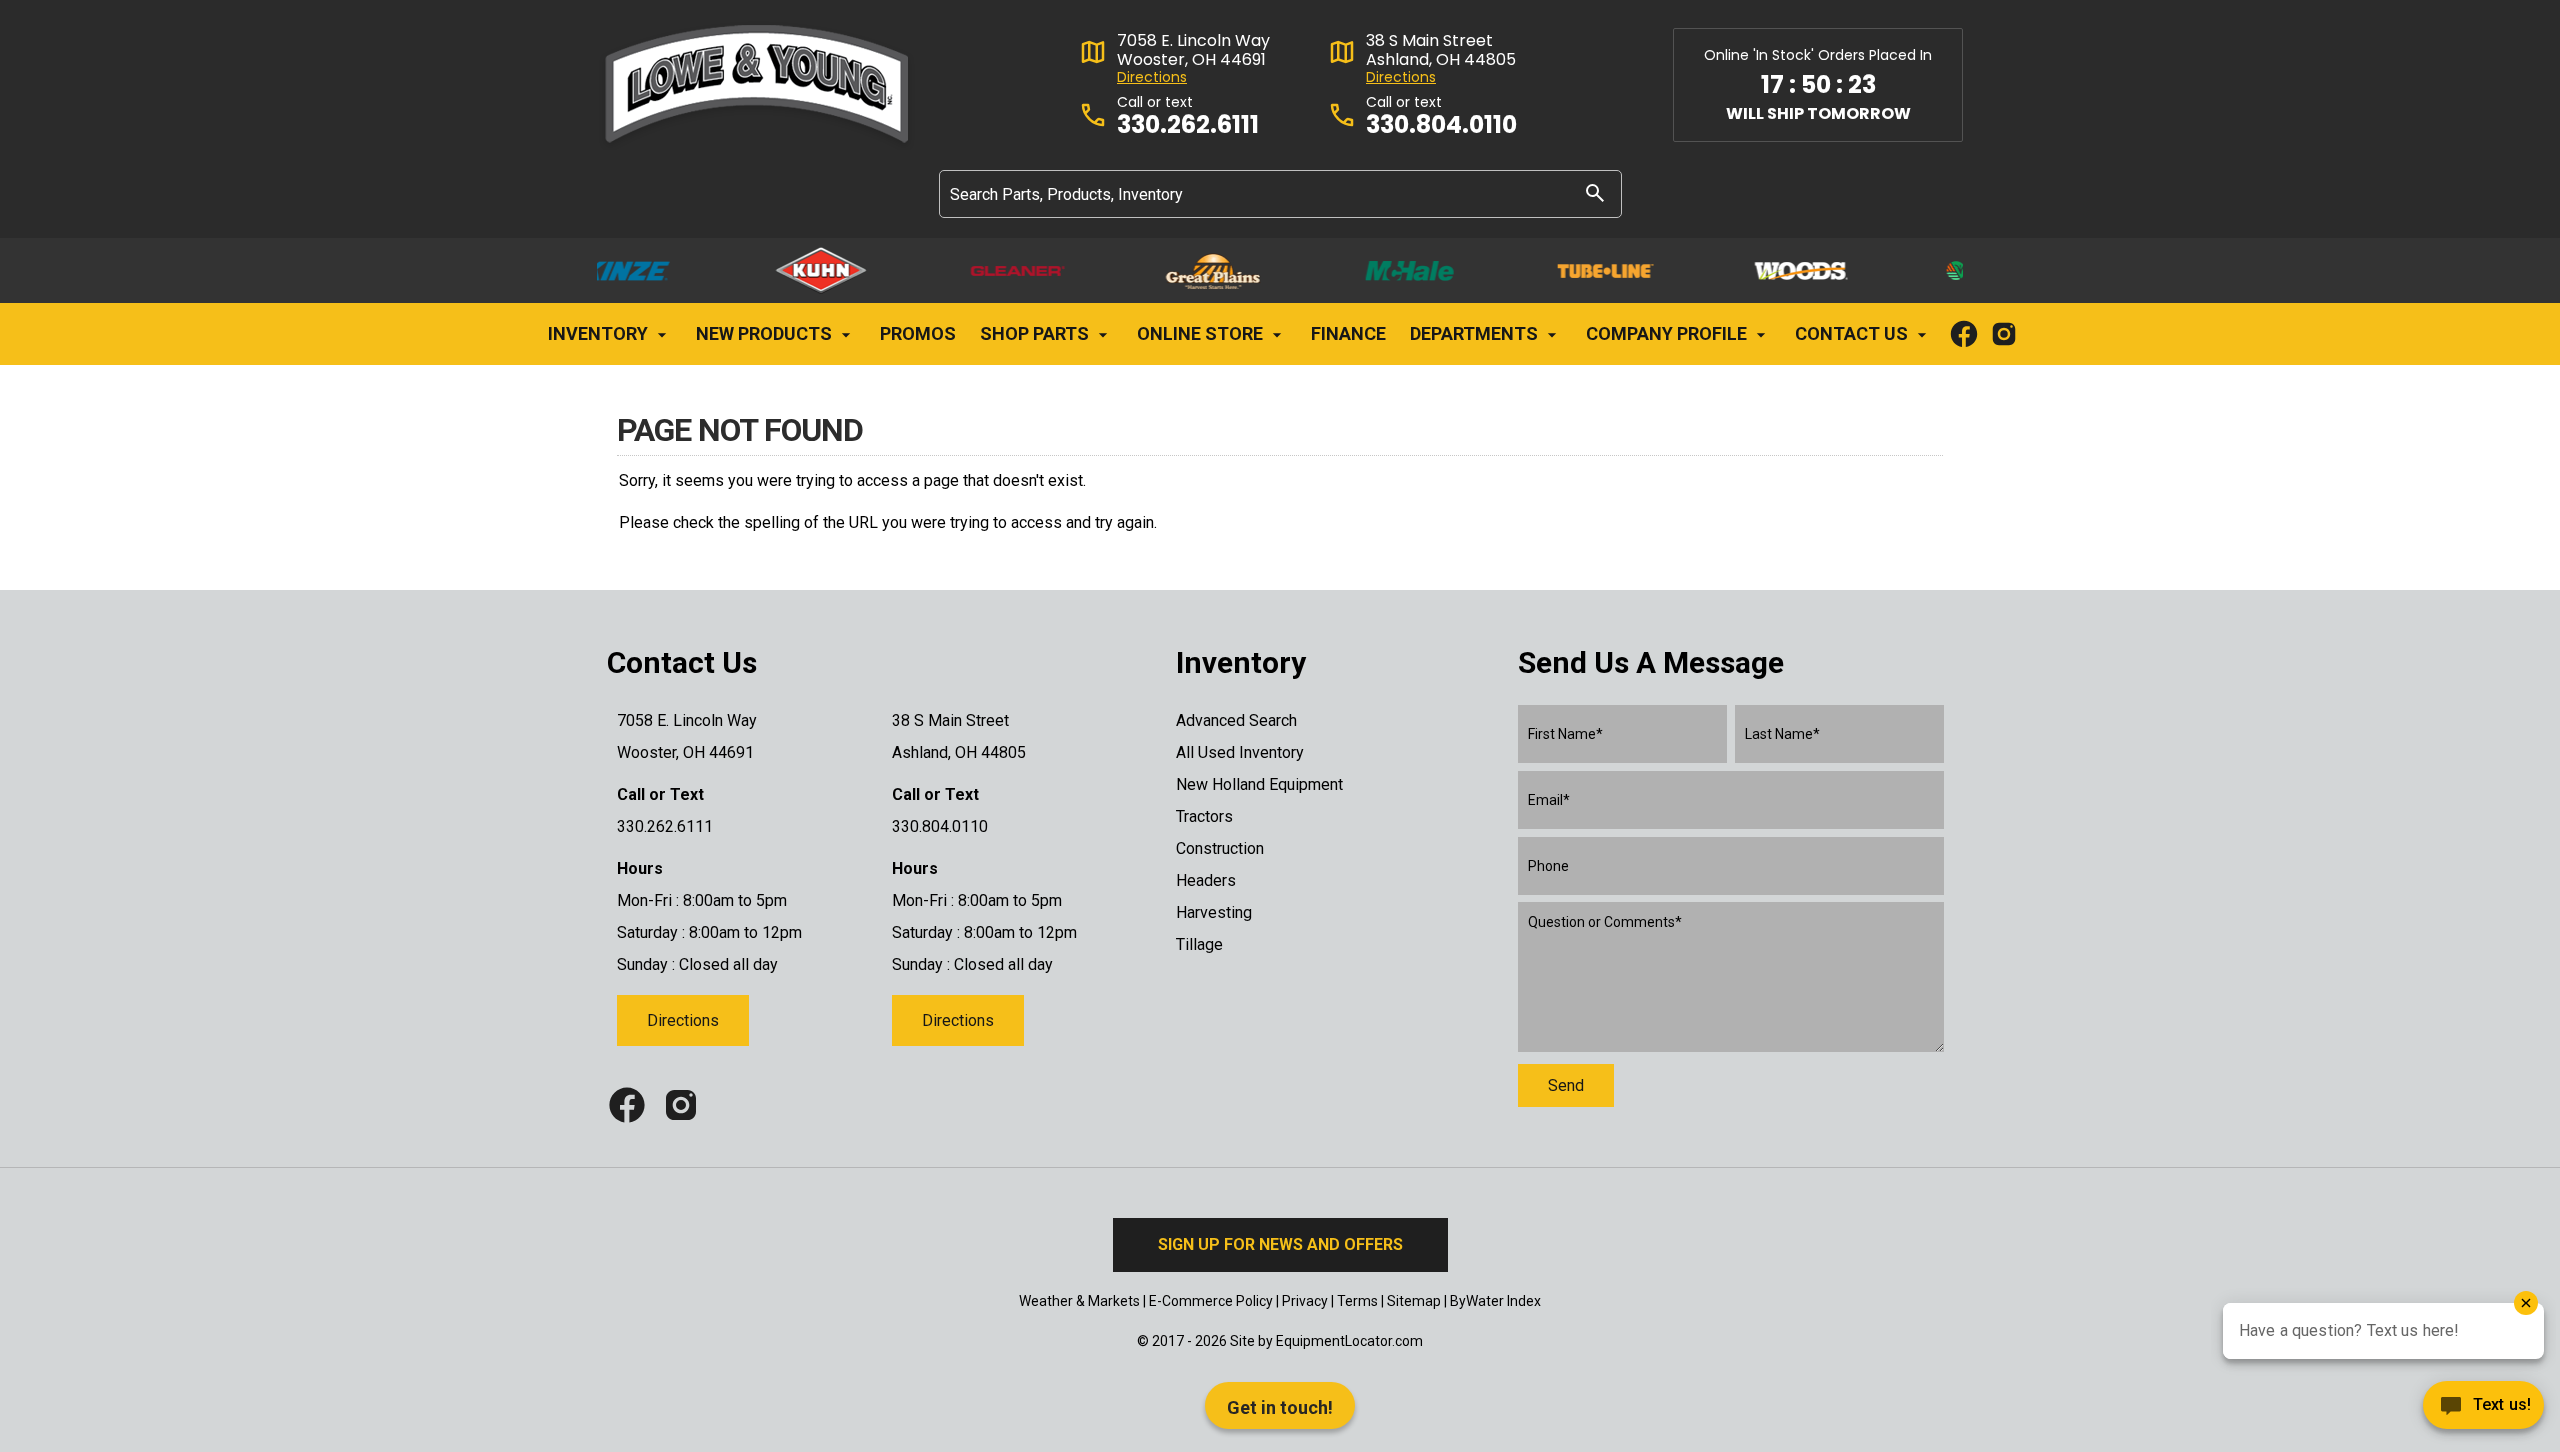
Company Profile (1668, 333)
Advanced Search (1236, 720)
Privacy (1305, 1301)
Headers (1206, 880)
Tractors (1204, 816)
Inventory (600, 333)
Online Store (1202, 333)
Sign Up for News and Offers (1280, 1244)
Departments (1476, 333)
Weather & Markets (1079, 1301)
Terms (1357, 1301)
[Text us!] (2483, 1410)
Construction (1220, 848)
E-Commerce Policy (1211, 1301)
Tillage (1199, 944)
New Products (766, 333)
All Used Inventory (1240, 752)
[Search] (1595, 192)
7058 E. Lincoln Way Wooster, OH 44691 (1193, 50)
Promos (918, 333)
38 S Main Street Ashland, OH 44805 (1441, 50)
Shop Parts (1036, 333)
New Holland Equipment (1259, 784)
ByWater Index (1495, 1301)
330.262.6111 (1188, 125)
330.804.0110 (1441, 125)
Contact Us (1853, 333)
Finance (1348, 333)
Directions (1152, 77)
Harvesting (1214, 912)
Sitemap (1414, 1301)
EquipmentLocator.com (1349, 1341)
